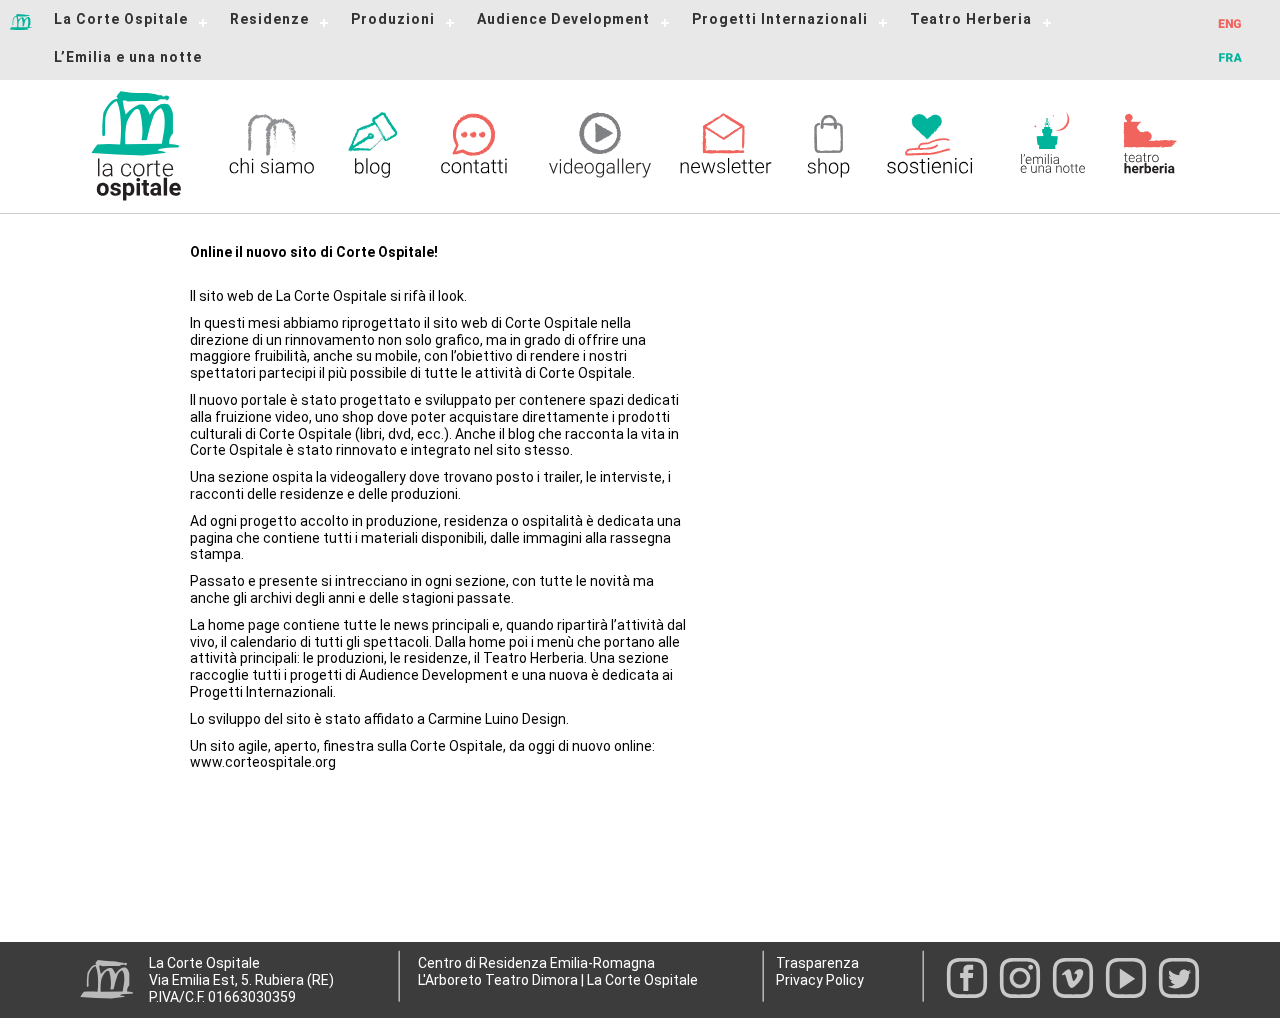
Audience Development (563, 19)
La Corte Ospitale (121, 19)
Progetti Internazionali (780, 19)
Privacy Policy (820, 980)
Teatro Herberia (971, 19)
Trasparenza (817, 963)
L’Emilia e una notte (128, 57)
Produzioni (393, 19)
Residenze (269, 19)
